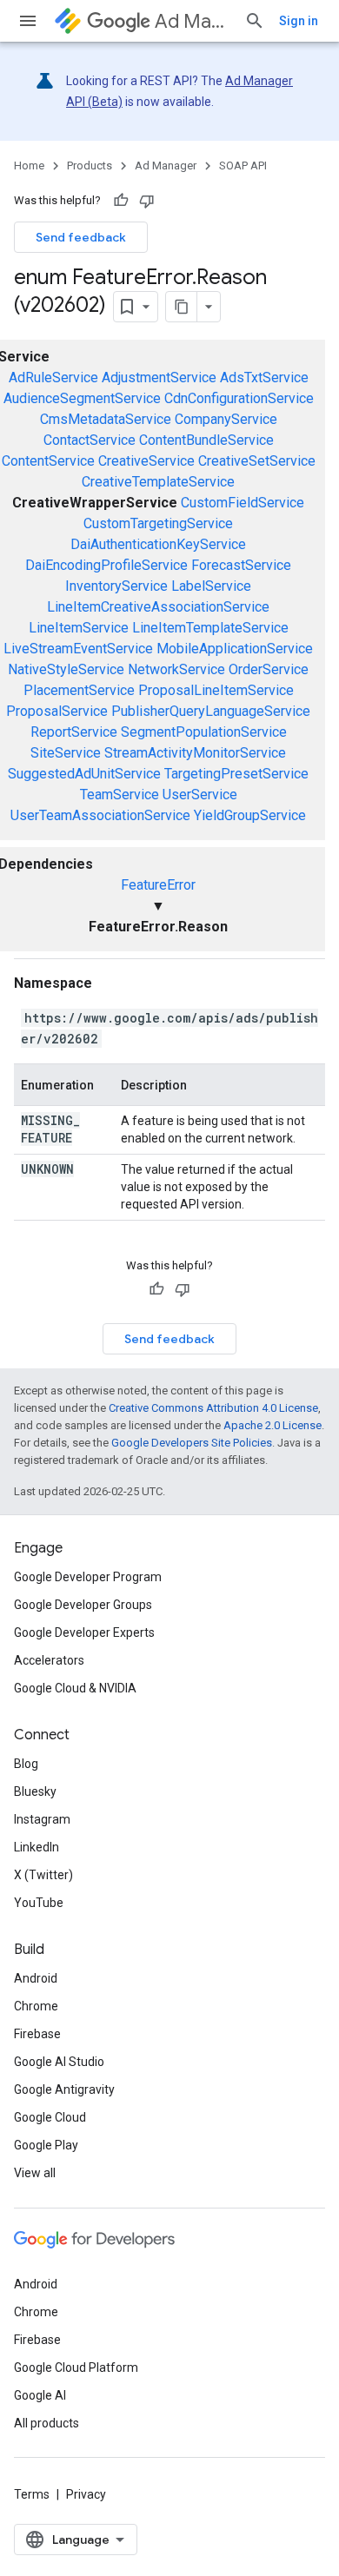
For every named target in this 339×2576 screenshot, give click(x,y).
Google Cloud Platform (76, 2367)
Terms (32, 2494)
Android (36, 1978)
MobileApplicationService (235, 649)
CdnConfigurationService (239, 398)
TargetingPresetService (236, 774)
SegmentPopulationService (204, 732)
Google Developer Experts (84, 1632)
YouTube (39, 1903)
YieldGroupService (250, 815)
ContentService (48, 461)
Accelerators (49, 1660)
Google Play (46, 2145)
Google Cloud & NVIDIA (75, 1688)
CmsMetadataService (106, 419)
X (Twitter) (43, 1875)
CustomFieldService (243, 503)
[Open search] (255, 21)
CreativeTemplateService (158, 482)
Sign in (299, 21)
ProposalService (57, 711)
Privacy (86, 2494)
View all (35, 2173)
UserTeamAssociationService (100, 815)
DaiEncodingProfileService (106, 565)
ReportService (74, 732)
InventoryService (116, 586)
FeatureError (158, 885)
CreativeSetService (257, 461)
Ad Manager (193, 21)
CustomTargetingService (158, 523)
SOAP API (243, 166)
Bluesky (35, 1791)
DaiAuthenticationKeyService (158, 544)
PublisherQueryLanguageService (211, 711)
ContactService (90, 440)
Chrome (36, 2006)
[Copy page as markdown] (182, 307)
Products (90, 166)
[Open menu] (28, 21)
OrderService (269, 669)
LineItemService (79, 628)
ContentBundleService (206, 440)
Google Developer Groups (83, 1605)
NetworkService (176, 669)
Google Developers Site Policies (192, 1443)
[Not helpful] (147, 201)
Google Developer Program (88, 1577)
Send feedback (81, 237)
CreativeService (146, 461)
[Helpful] (121, 201)
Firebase (37, 2034)
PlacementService (79, 690)
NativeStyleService (66, 669)
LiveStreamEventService (78, 649)
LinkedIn (37, 1847)
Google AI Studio (59, 2062)
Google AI (40, 2395)
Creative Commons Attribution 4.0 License (213, 1408)
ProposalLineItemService (216, 690)
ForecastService (241, 565)
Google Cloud (50, 2117)
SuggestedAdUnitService (84, 774)
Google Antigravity (64, 2089)
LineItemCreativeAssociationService (158, 607)
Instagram (42, 1819)
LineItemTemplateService (210, 628)
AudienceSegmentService (82, 398)
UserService (200, 795)
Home (29, 166)
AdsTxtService (264, 377)
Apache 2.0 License (273, 1425)
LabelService (211, 586)
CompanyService (226, 419)
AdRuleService (53, 377)
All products (47, 2423)
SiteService (66, 753)
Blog (26, 1764)
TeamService (120, 795)
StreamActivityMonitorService (195, 753)
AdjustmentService (159, 377)
